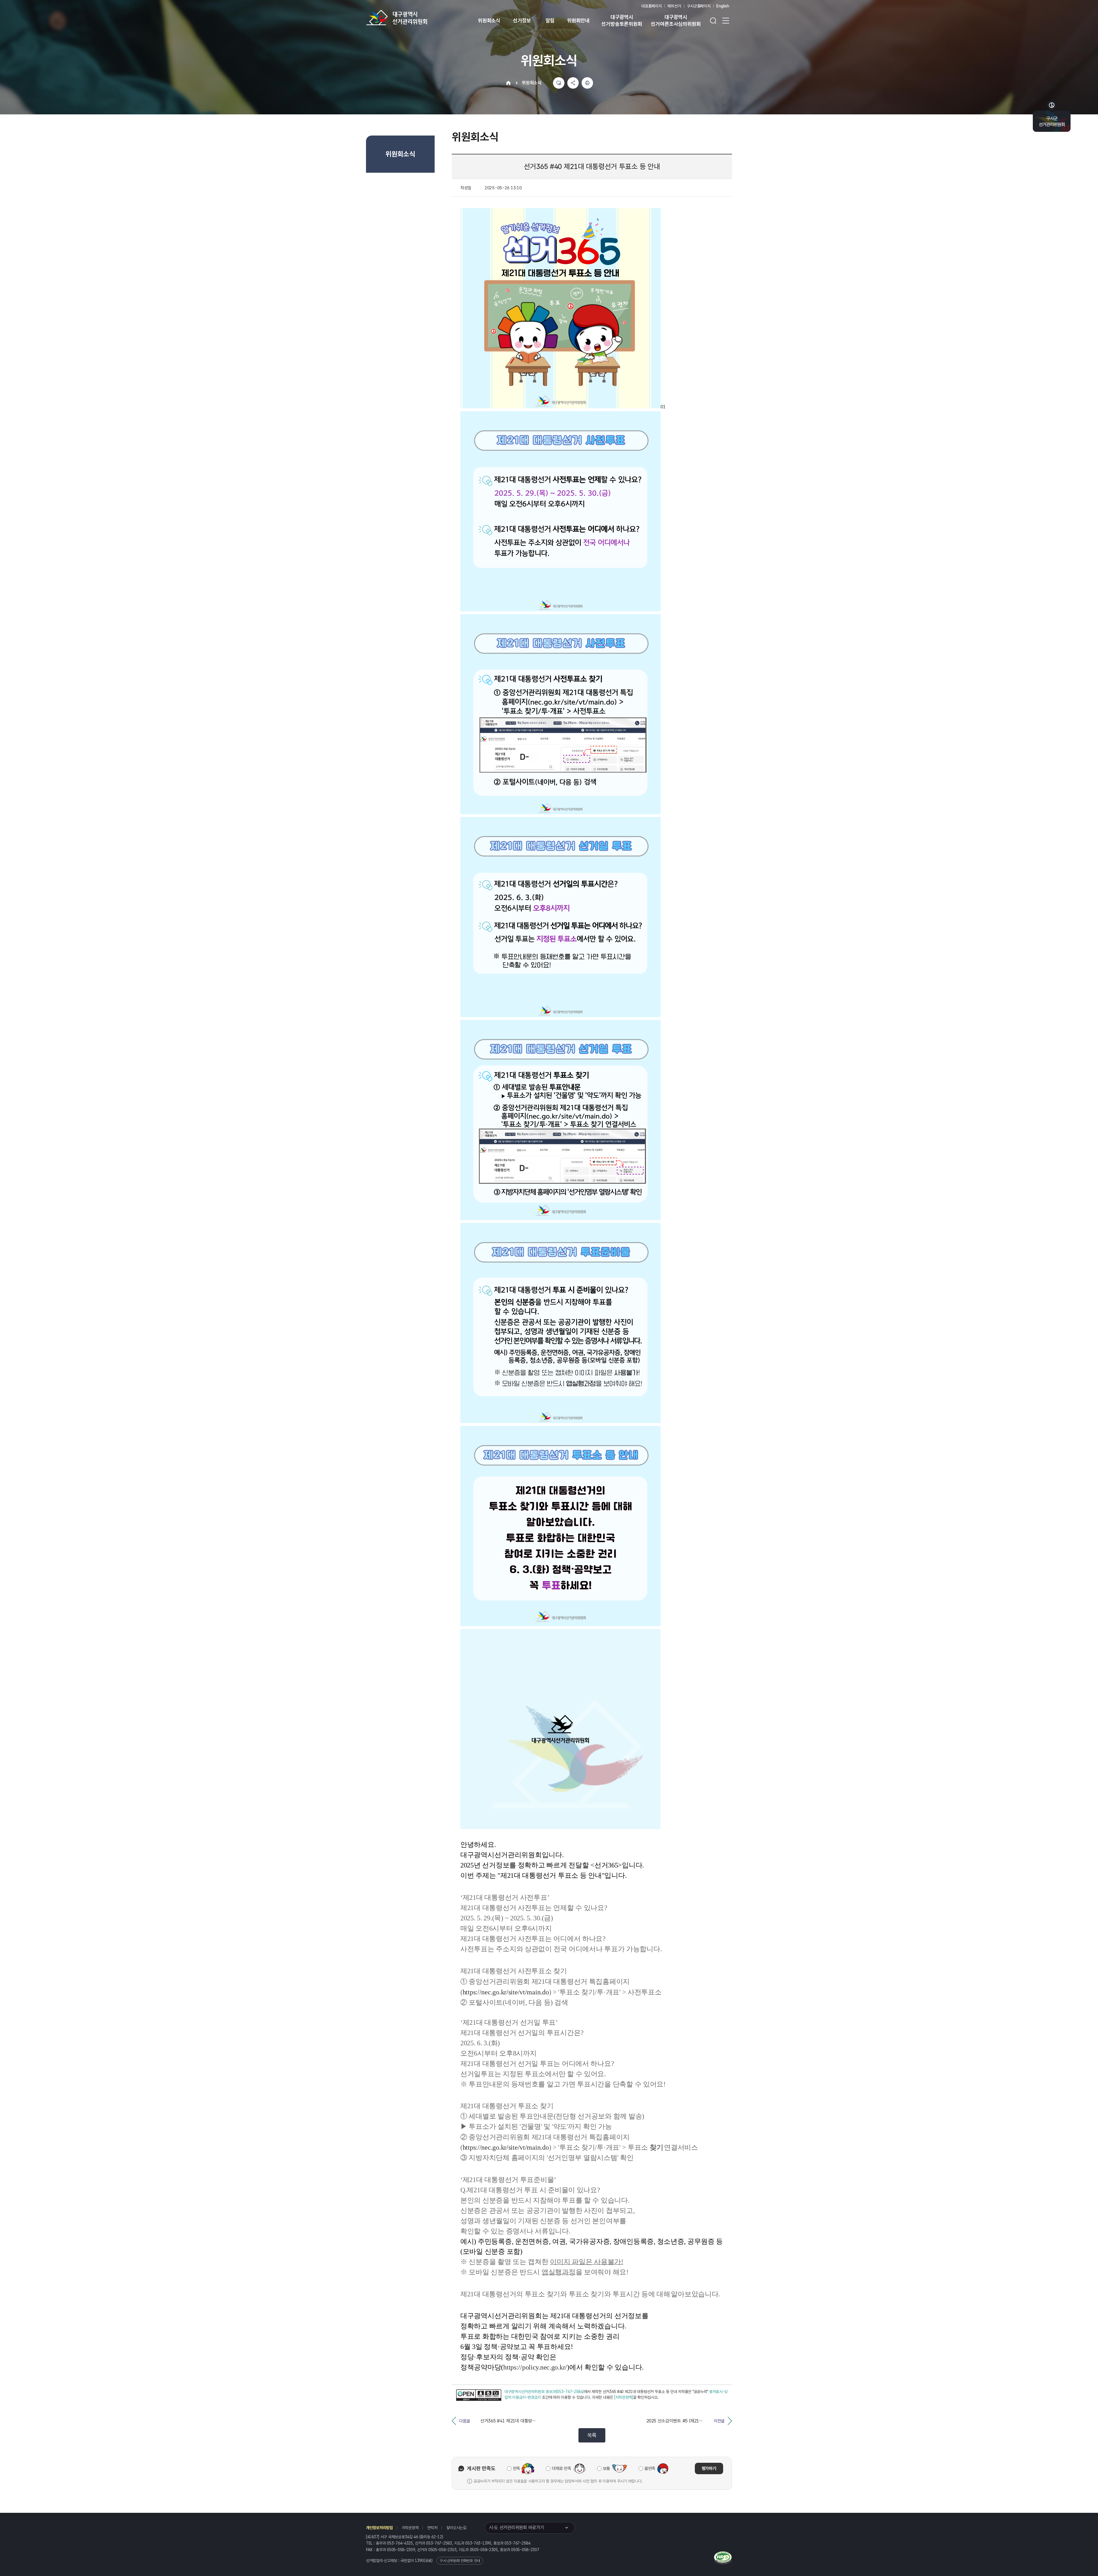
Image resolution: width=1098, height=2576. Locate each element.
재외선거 (674, 6)
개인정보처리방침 (379, 2528)
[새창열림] (479, 2395)
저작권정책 (410, 2528)
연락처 (432, 2528)
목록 (592, 2435)
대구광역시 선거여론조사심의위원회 (676, 20)
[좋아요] (559, 83)
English (723, 6)
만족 (517, 2468)
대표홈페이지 (652, 6)
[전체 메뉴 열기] (726, 21)
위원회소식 (489, 20)
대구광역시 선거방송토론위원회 (622, 20)
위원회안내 (578, 20)
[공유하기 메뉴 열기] (573, 83)
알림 (550, 20)
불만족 (650, 2468)
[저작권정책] (624, 2397)
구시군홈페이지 (699, 6)
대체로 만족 (561, 2468)
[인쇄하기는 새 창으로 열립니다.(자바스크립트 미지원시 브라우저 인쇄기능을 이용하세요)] (587, 83)
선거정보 (522, 20)
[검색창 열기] (713, 21)
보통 (607, 2468)
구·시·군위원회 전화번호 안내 (460, 2561)
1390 (419, 2561)
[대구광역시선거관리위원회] (415, 17)
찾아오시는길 (456, 2528)
